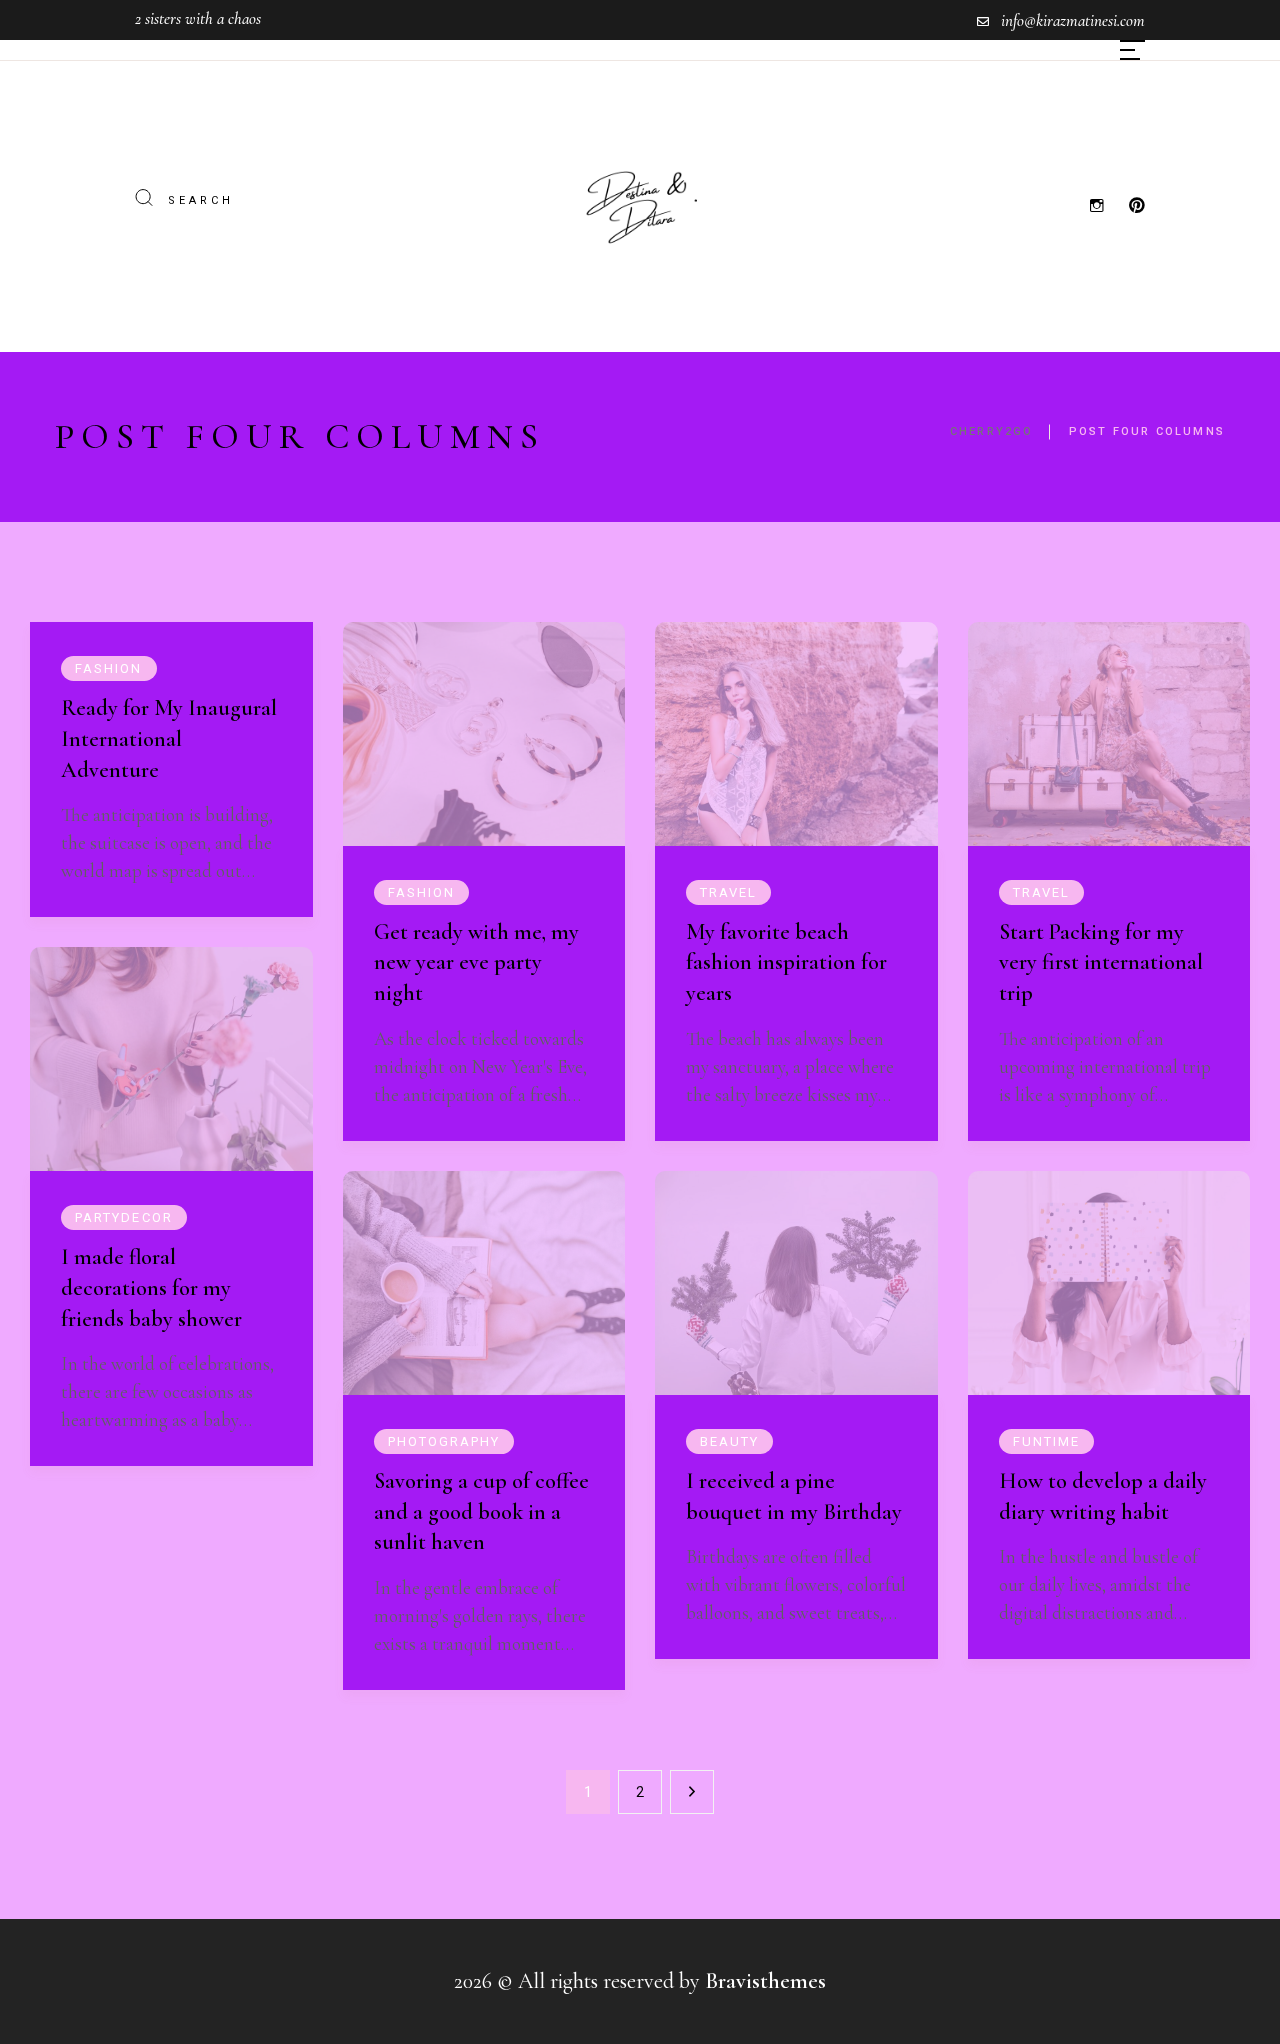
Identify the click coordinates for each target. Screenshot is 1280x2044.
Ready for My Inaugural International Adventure (169, 739)
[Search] (144, 199)
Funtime (1047, 1441)
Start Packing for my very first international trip (1101, 963)
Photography (444, 1441)
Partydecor (124, 1217)
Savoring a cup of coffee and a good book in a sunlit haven (481, 1512)
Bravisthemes (765, 1981)
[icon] (1097, 206)
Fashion (109, 668)
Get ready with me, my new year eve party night (476, 963)
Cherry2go (992, 431)
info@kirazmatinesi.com (1073, 20)
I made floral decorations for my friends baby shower (151, 1288)
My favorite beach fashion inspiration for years (786, 963)
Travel (728, 892)
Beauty (729, 1441)
